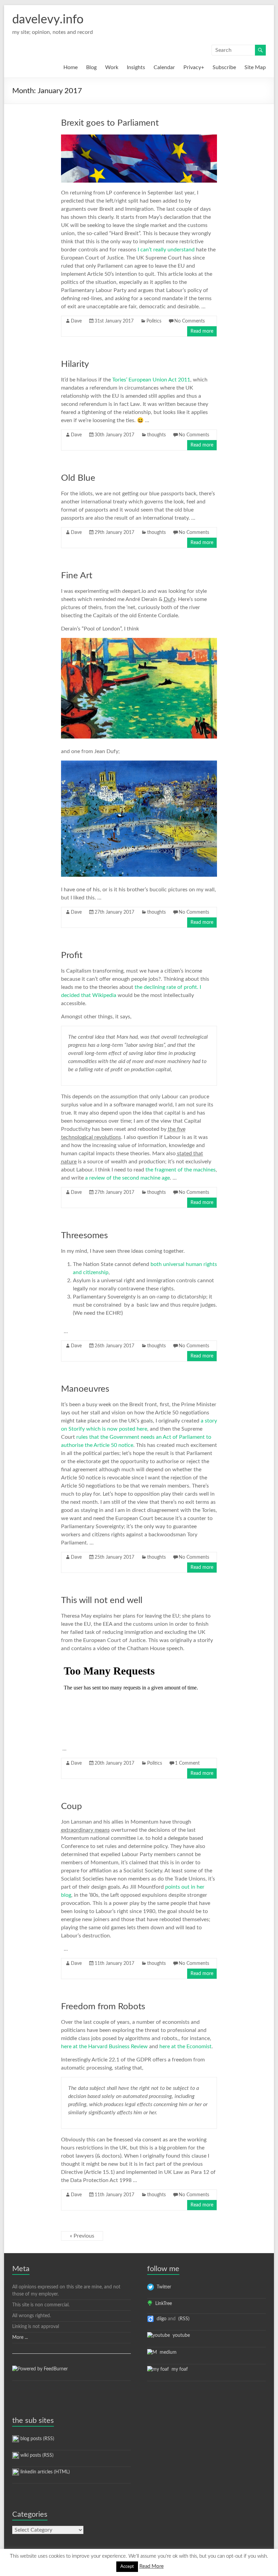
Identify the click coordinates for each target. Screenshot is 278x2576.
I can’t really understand (166, 250)
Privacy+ (194, 67)
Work (112, 67)
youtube (180, 2335)
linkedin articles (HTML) (44, 2472)
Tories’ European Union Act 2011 (151, 380)
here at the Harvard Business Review (104, 2047)
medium (167, 2352)
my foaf (178, 2369)
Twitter (163, 2287)
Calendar (164, 67)
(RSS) (183, 2319)
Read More (152, 2566)
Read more (202, 331)
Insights (136, 67)
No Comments (190, 321)
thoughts (156, 435)
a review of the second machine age (127, 1178)
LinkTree (162, 2304)
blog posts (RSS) (37, 2439)
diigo (160, 2319)
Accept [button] (127, 2567)
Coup (72, 1806)
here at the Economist (185, 2047)
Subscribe (224, 67)
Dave (76, 321)
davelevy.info (48, 20)
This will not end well (102, 1600)
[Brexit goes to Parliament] (139, 138)
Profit (72, 955)
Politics (154, 321)
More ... (20, 2338)
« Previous (82, 2236)
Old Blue (78, 478)
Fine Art (77, 576)
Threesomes (84, 1235)
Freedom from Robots (103, 2007)
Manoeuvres (85, 1389)
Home (71, 67)
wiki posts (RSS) (36, 2455)
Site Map (255, 67)
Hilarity (75, 364)
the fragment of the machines (181, 1170)
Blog (91, 67)
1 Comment (187, 1763)
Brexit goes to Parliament (110, 123)
